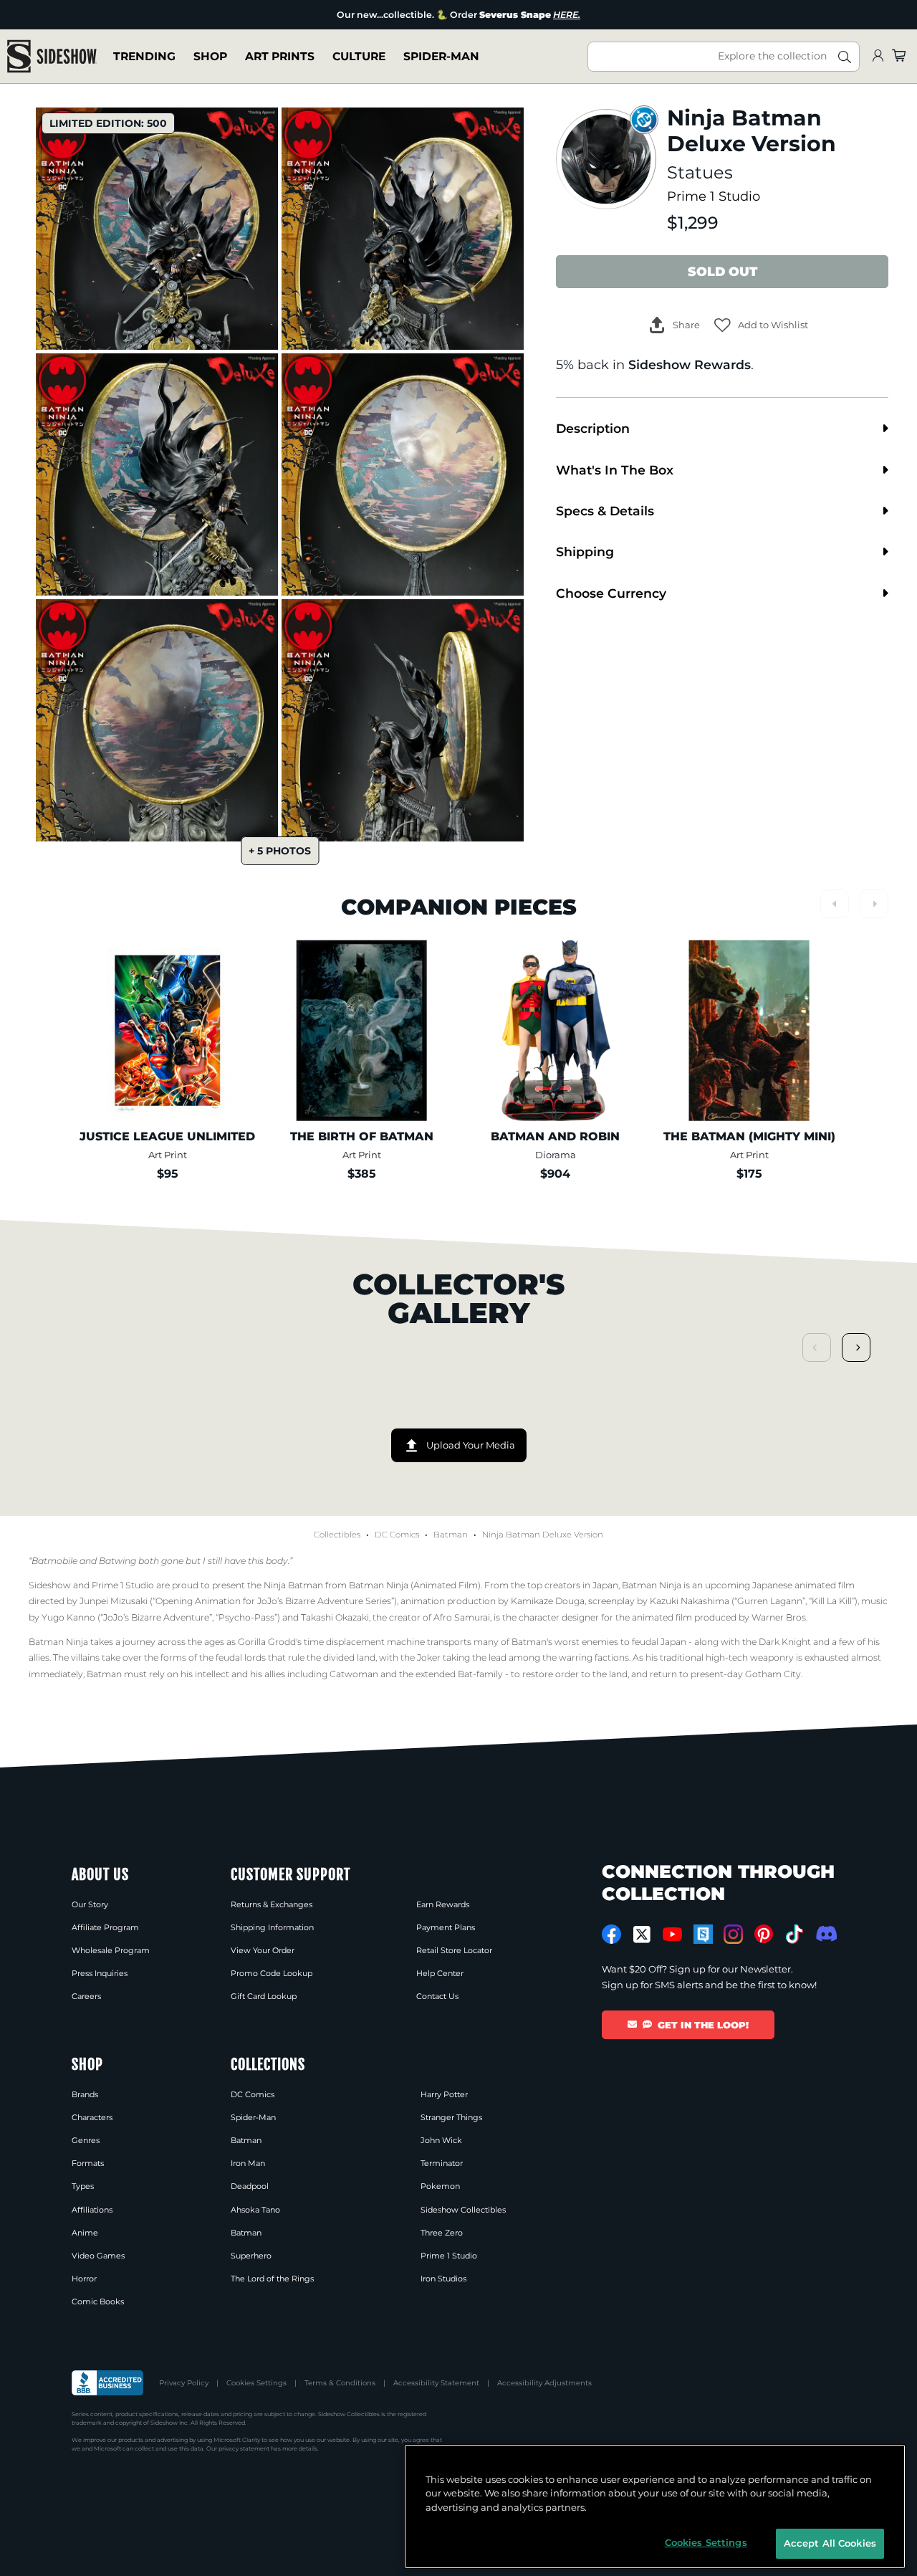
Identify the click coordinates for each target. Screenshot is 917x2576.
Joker (429, 1657)
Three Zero (442, 2233)
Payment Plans (446, 1927)
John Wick (441, 2140)
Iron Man (248, 2163)
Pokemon (440, 2186)
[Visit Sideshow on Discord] (825, 1933)
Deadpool (250, 2186)
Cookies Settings (256, 2383)
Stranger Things (451, 2117)
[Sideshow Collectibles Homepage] (52, 56)
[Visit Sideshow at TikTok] (794, 1934)
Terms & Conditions (340, 2383)
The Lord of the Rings (272, 2279)
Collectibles (337, 1535)
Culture (359, 56)
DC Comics (397, 1535)
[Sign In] (878, 56)
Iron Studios (443, 2279)
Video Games (98, 2256)
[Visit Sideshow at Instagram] (733, 1934)
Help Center (440, 1973)
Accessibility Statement (436, 2383)
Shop (210, 56)
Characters (92, 2117)
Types (83, 2186)
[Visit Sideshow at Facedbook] (611, 1934)
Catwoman (354, 1674)
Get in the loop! (703, 2025)
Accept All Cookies (830, 2543)
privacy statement (244, 2448)
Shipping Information (272, 1927)
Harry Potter (444, 2094)
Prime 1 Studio (714, 196)
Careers (86, 1996)
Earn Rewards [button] (443, 1904)
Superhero (251, 2256)
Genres (86, 2140)
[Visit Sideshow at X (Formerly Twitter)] (642, 1935)
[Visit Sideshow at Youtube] (672, 1934)
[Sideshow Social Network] (703, 1934)
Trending (144, 56)
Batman (451, 1535)
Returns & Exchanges (272, 1904)
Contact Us (437, 1996)
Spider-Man (441, 56)
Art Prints (280, 56)
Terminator (442, 2163)
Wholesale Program (111, 1950)
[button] (761, 325)
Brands (85, 2094)
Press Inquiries (100, 1973)
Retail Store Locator (454, 1950)
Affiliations (92, 2210)
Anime (85, 2233)
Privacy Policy (184, 2383)
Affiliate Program (105, 1927)
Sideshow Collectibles (463, 2210)
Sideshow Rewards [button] (690, 364)
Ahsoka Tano (255, 2210)
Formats (88, 2163)
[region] (655, 2506)
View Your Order (263, 1950)
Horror (84, 2279)
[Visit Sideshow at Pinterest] (764, 1934)
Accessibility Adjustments (544, 2383)
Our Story (90, 1904)
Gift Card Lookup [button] (264, 1996)
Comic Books (98, 2301)
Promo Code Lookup (272, 1973)
